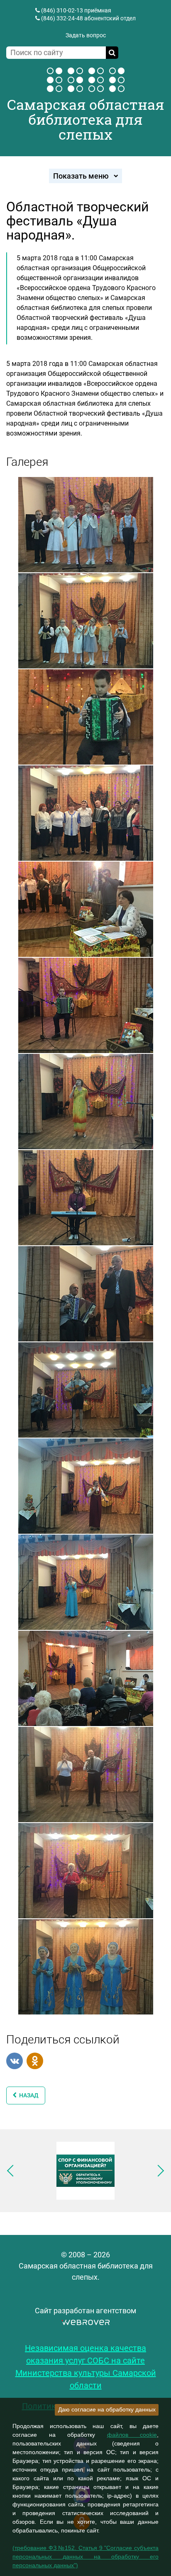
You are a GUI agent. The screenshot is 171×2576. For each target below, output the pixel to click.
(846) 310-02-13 (62, 10)
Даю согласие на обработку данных (107, 2409)
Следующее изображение (158, 2171)
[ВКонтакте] (15, 2061)
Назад (28, 2095)
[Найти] (112, 53)
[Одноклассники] (35, 2061)
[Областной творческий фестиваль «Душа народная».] (86, 524)
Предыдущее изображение (13, 2171)
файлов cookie (132, 2435)
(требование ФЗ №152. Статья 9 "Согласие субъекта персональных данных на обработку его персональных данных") (85, 2557)
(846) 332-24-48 (62, 18)
